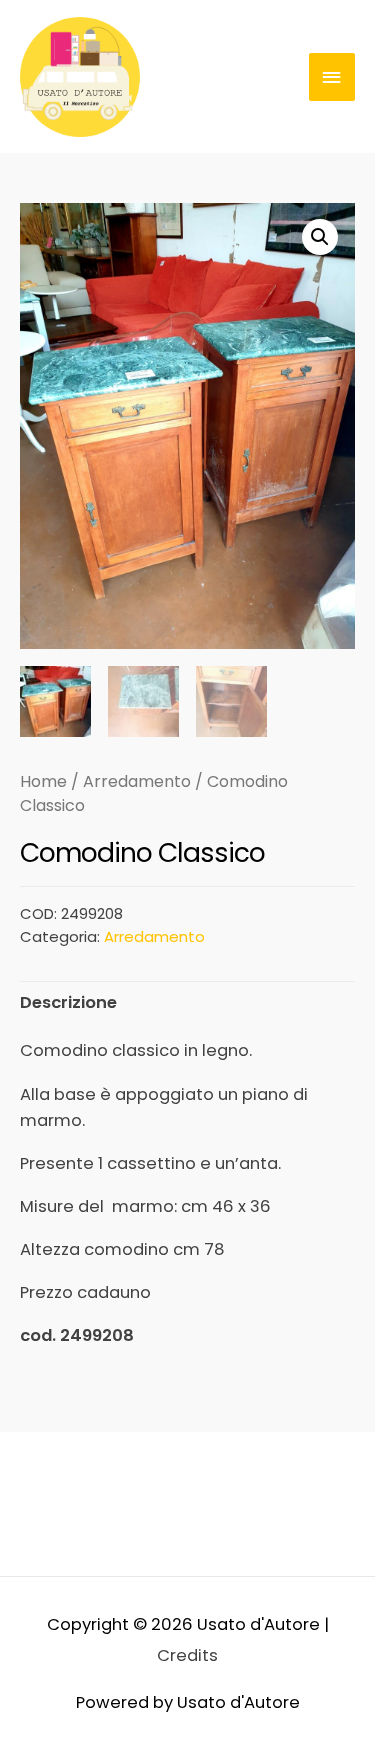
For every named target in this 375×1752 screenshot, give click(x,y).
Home (43, 781)
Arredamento (137, 781)
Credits (187, 1655)
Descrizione (68, 1002)
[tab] (187, 1002)
